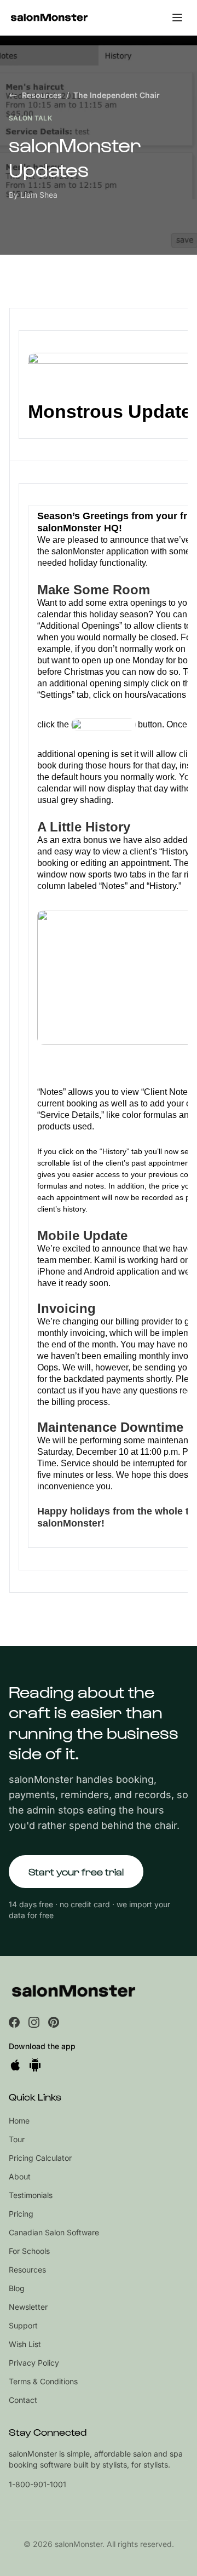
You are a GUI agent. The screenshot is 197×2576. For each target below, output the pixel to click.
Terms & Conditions (43, 2381)
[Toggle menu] (177, 18)
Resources (42, 95)
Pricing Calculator (40, 2158)
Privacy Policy (34, 2363)
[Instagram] (34, 2022)
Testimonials (31, 2195)
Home (19, 2121)
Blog (17, 2288)
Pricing (21, 2214)
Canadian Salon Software (54, 2232)
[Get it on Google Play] (35, 2065)
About (20, 2176)
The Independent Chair (117, 95)
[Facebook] (14, 2022)
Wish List (25, 2344)
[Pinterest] (54, 2022)
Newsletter (28, 2307)
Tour (17, 2139)
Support (23, 2325)
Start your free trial (76, 1871)
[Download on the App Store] (15, 2065)
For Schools (29, 2251)
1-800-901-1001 (37, 2484)
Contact (23, 2400)
